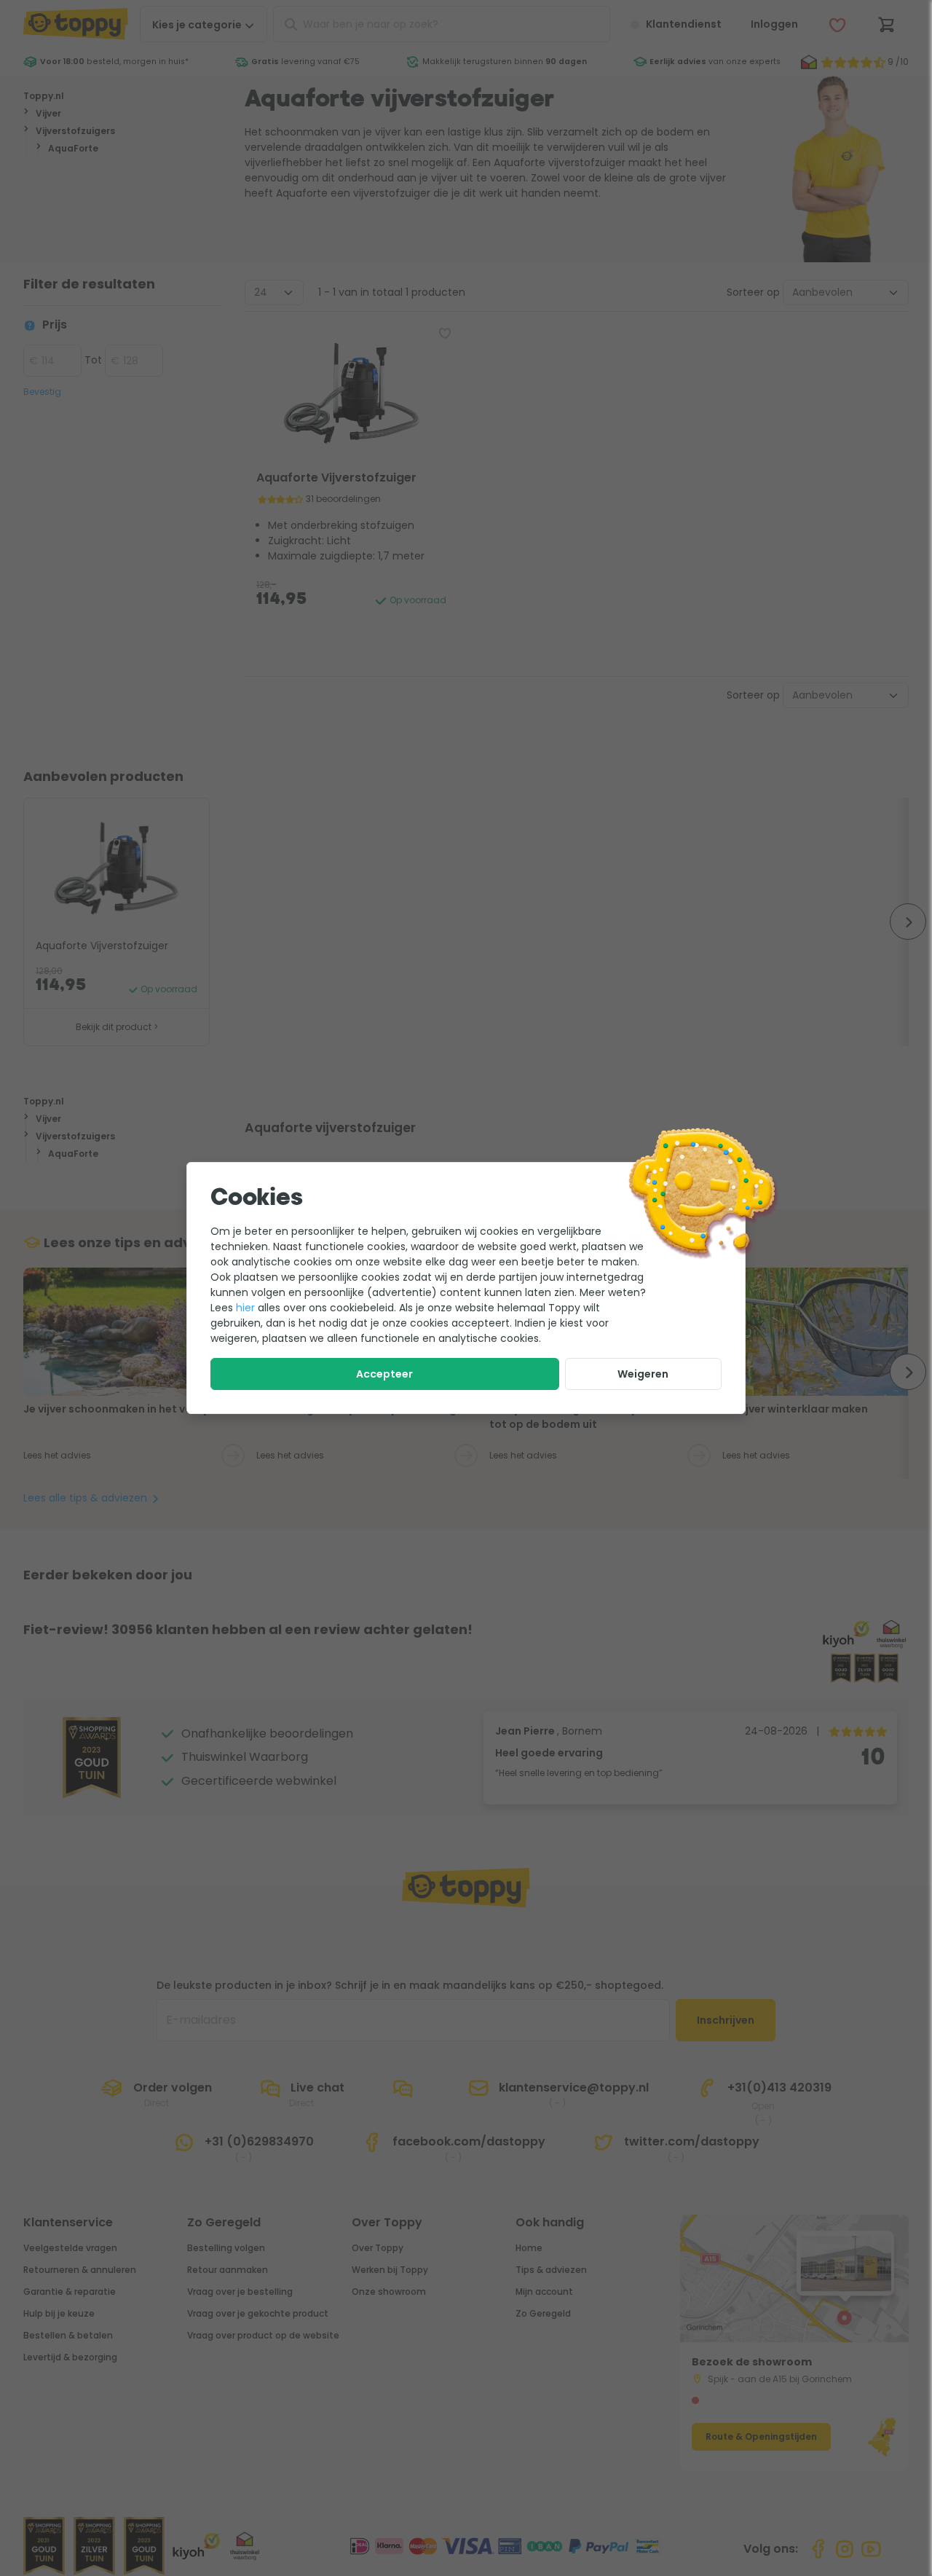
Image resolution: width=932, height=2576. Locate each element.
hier (245, 1308)
